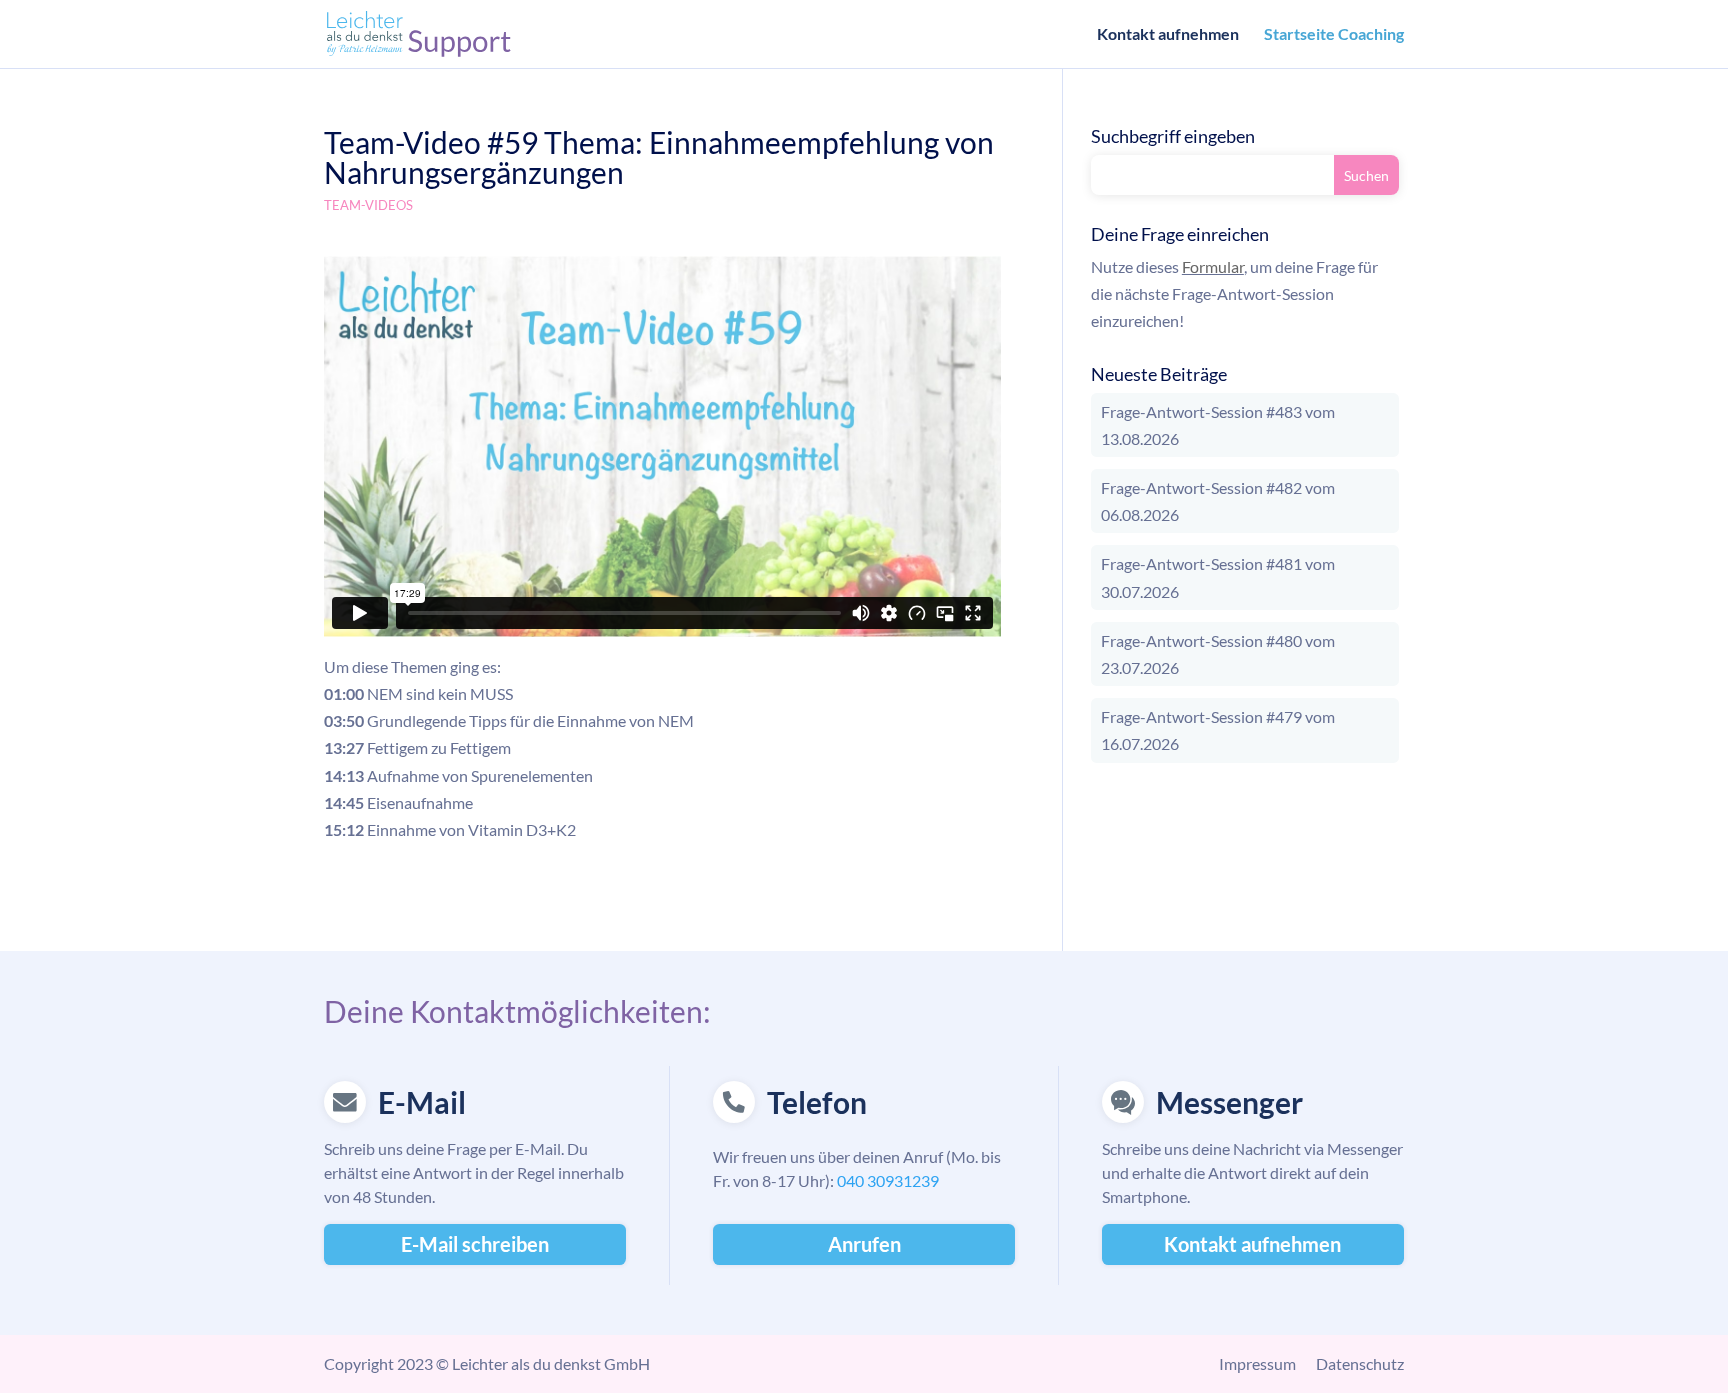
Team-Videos (368, 205)
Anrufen (864, 1244)
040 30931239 (888, 1180)
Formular (1213, 266)
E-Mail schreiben (475, 1244)
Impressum (1257, 1363)
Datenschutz (1360, 1363)
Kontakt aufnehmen (1168, 35)
